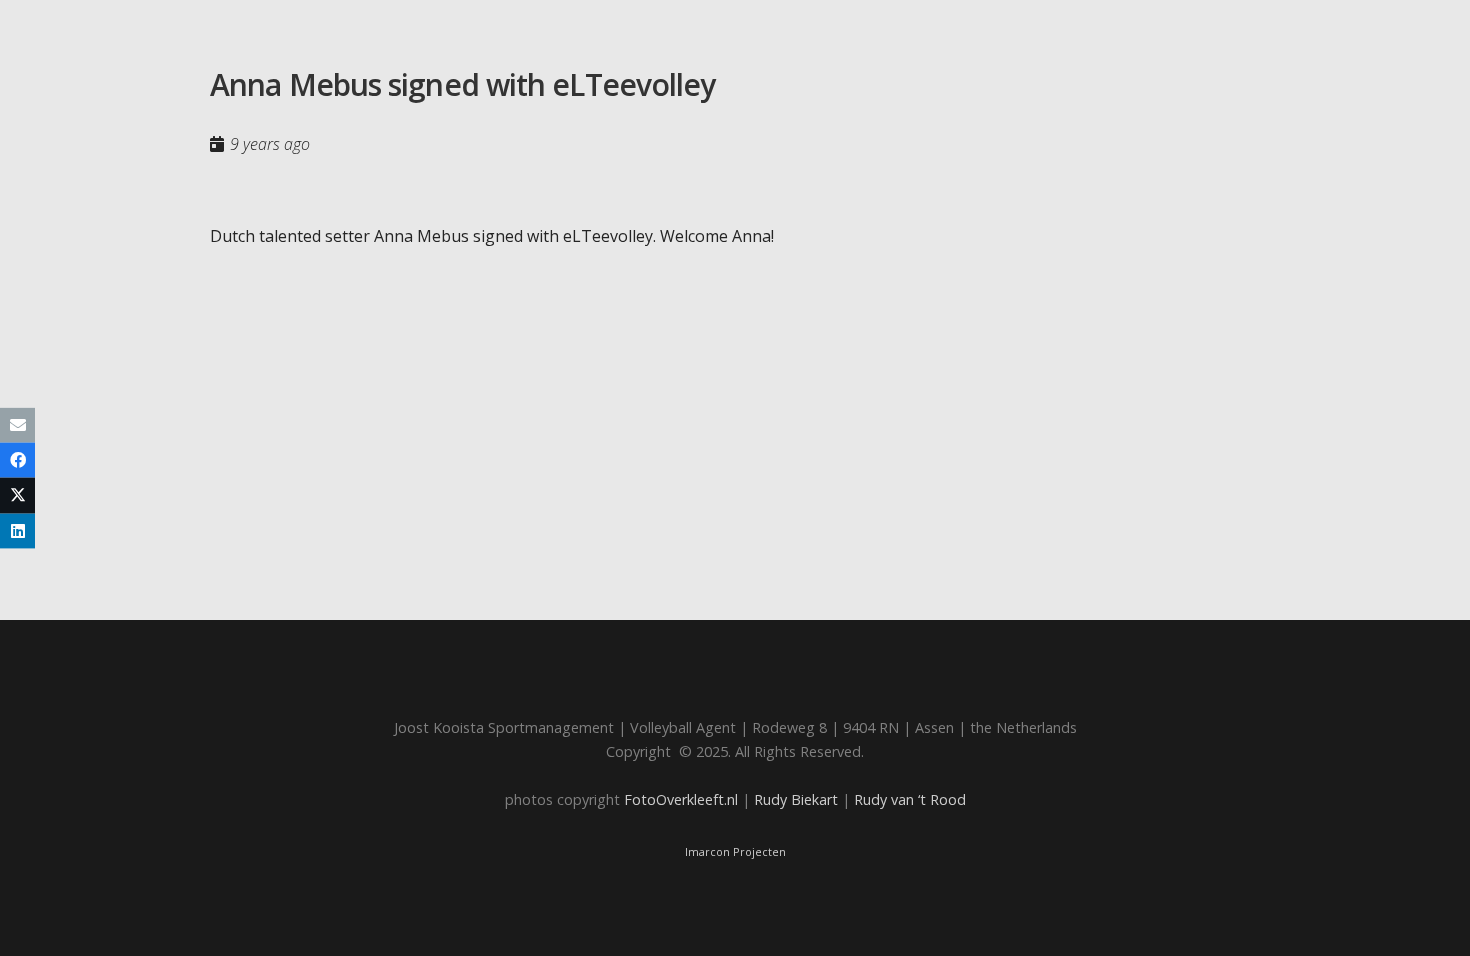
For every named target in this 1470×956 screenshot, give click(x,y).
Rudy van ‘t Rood (910, 799)
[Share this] (17, 460)
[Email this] (17, 425)
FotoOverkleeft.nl (681, 799)
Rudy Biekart (796, 799)
